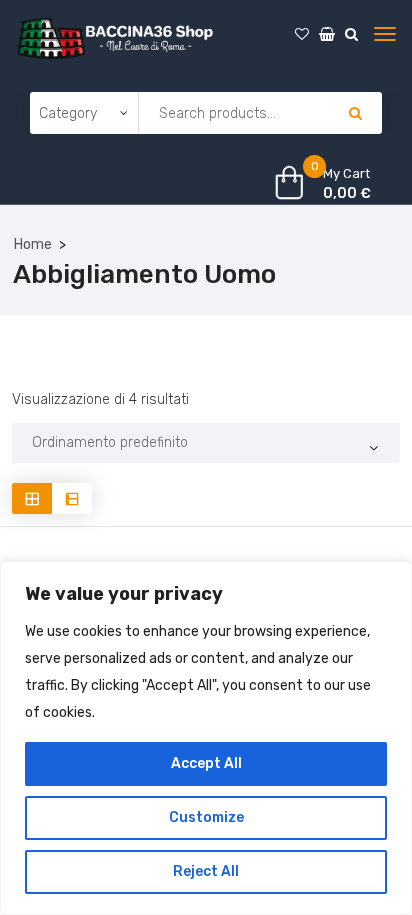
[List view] (72, 498)
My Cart (346, 173)
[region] (206, 738)
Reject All (206, 871)
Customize (206, 817)
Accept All (206, 763)
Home (33, 244)
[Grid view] (32, 498)
